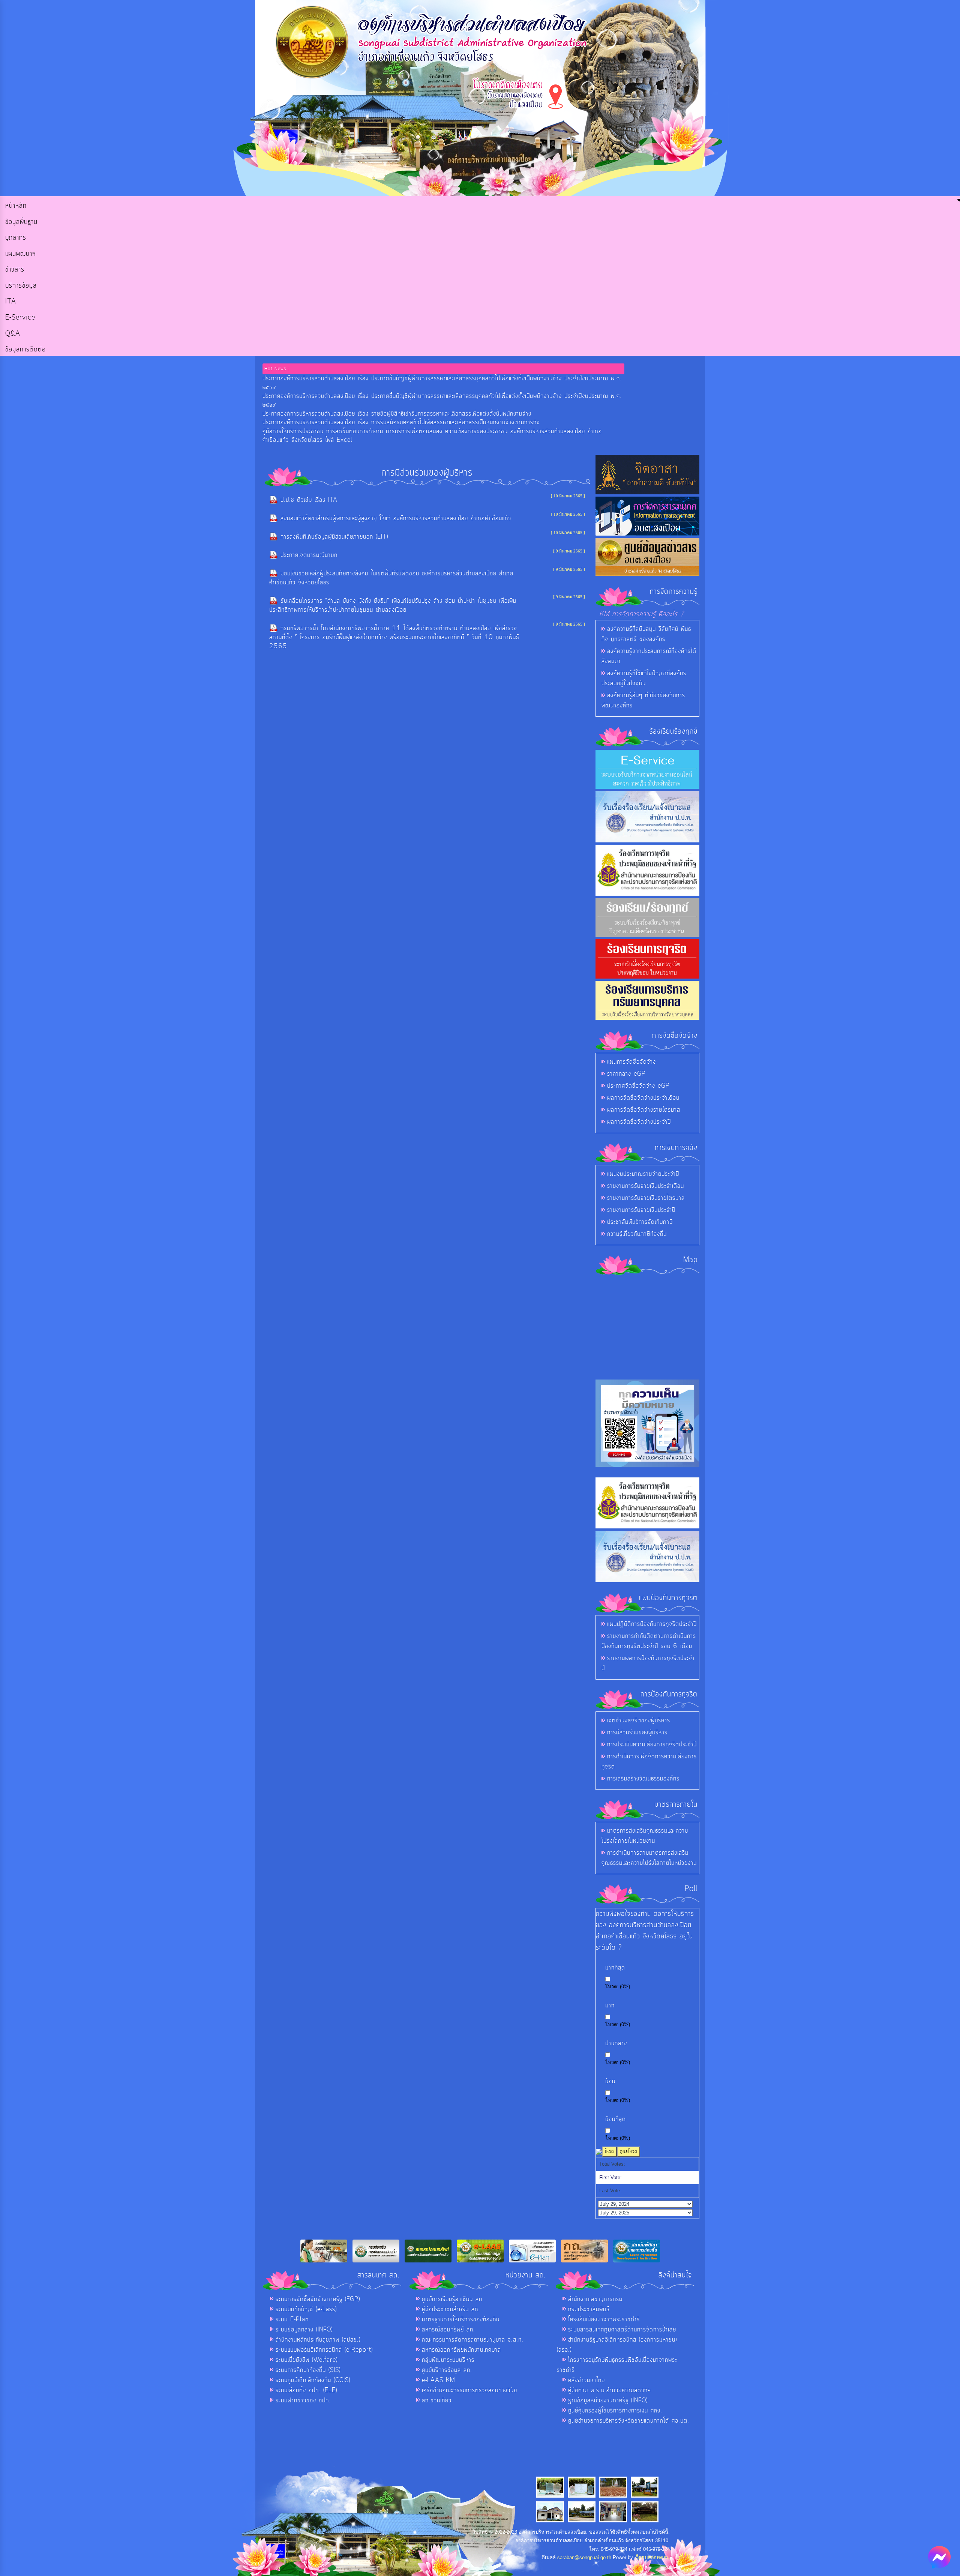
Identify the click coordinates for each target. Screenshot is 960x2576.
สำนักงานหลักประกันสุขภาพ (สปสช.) (318, 2340)
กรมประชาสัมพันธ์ (589, 2309)
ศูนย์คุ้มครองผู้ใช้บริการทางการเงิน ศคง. (615, 2411)
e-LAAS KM (439, 2380)
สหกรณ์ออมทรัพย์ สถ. (448, 2330)
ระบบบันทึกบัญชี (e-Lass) (306, 2309)
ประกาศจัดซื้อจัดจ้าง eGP (638, 1086)
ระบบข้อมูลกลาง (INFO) (304, 2330)
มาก (610, 2006)
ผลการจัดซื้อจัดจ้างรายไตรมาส (644, 1110)
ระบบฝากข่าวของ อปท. (303, 2400)
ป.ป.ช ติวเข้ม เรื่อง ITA (309, 500)
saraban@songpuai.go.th (584, 2557)
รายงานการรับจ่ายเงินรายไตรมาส (646, 1198)
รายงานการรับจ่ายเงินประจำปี (641, 1210)
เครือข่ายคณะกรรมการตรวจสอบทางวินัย (469, 2390)
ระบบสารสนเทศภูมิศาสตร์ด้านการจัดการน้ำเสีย (622, 2330)
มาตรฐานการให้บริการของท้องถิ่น (461, 2319)
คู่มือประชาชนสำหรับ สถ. (451, 2309)
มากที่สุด (615, 1968)
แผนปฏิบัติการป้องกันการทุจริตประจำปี (652, 1624)
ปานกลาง (616, 2044)
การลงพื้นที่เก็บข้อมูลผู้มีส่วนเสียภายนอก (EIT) (334, 537)
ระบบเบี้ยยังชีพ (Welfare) (307, 2360)
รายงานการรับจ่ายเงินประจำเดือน (646, 1186)
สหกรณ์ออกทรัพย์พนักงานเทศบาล (461, 2350)
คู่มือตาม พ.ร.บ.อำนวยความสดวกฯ (610, 2390)
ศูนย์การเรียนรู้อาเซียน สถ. (453, 2299)
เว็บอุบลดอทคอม (652, 2557)
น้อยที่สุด (616, 2119)
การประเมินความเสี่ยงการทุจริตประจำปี (652, 1744)
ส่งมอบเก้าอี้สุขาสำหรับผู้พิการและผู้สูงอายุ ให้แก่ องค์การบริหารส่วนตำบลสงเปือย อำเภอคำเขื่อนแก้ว (396, 518)
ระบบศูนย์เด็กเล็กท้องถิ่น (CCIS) (313, 2380)
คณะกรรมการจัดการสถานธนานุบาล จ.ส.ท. (473, 2340)
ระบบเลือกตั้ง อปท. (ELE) (306, 2390)
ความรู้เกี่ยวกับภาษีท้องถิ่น (637, 1234)
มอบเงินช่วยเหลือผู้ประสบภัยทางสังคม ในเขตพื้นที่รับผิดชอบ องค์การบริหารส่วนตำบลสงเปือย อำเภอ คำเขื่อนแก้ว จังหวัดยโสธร (391, 578)
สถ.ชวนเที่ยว (437, 2400)
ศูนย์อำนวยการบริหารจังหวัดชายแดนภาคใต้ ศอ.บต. (629, 2421)
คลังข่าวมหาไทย (586, 2380)
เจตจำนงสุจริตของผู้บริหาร (639, 1720)
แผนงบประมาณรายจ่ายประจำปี (643, 1174)
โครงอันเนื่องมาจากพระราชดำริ (604, 2319)
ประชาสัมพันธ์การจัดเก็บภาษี (640, 1222)
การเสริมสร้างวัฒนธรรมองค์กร (643, 1779)
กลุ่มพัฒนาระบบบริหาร (448, 2360)
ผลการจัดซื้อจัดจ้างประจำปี (639, 1122)
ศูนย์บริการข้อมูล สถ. (447, 2370)
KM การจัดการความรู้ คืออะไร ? (642, 614)
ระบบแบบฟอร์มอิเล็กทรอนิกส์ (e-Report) (324, 2350)
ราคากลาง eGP (626, 1074)
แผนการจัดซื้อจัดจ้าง (631, 1062)
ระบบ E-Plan (292, 2319)
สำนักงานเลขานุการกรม (595, 2299)
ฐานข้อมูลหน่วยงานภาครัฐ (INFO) (608, 2400)
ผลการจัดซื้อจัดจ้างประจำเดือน (643, 1098)
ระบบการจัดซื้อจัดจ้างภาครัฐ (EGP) (318, 2299)
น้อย (610, 2081)
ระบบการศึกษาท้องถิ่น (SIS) (308, 2370)
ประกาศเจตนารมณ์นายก (309, 555)
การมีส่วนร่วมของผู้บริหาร (637, 1732)
